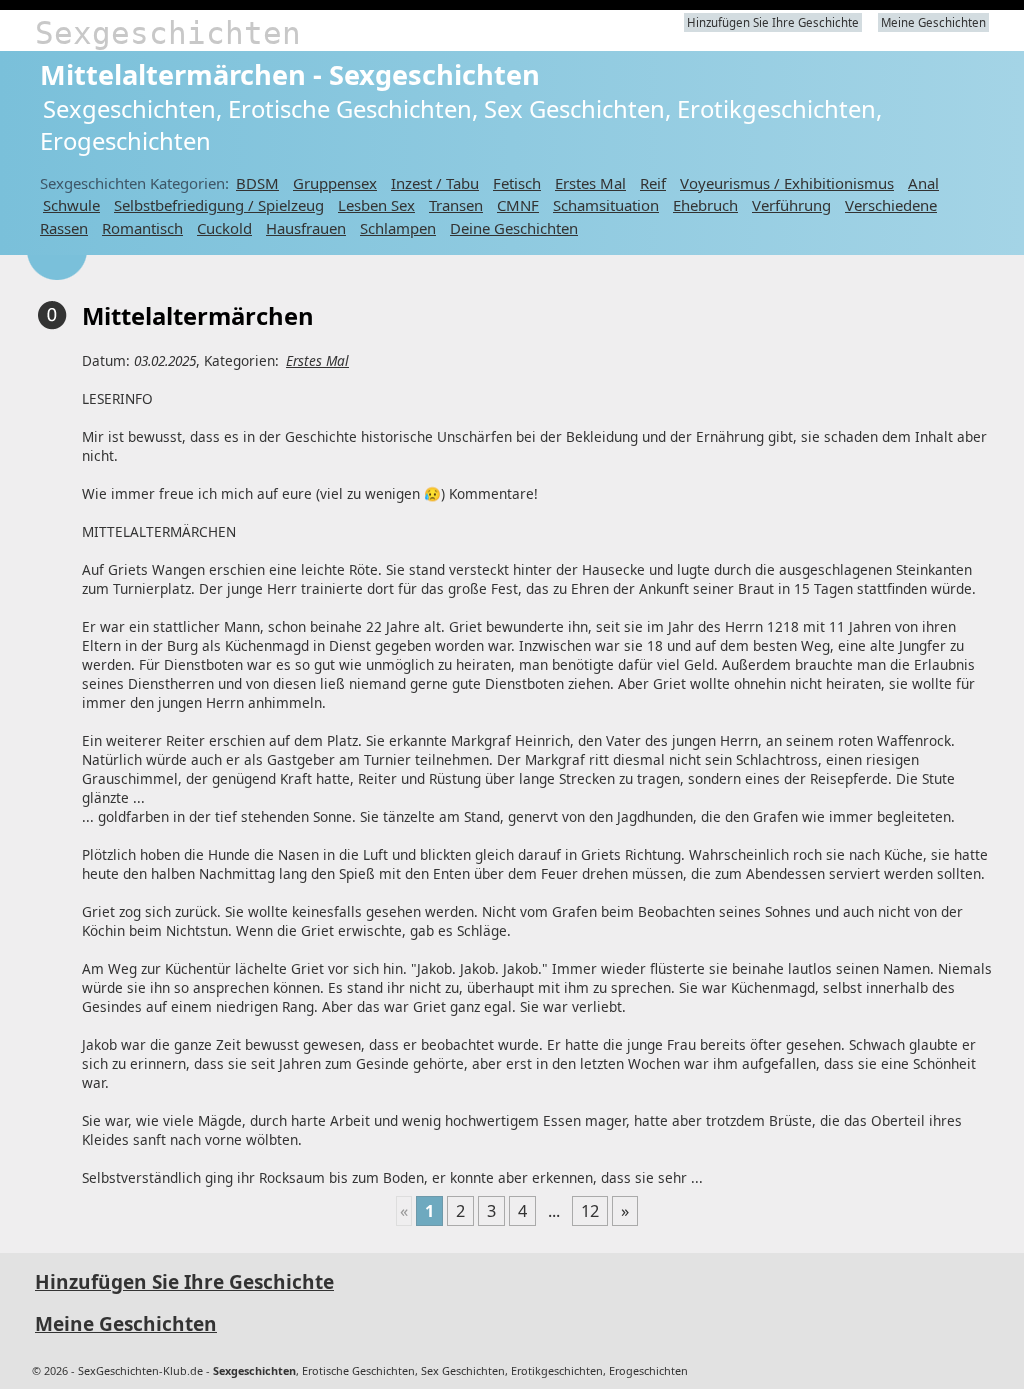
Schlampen (398, 228)
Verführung (791, 205)
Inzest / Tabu (435, 183)
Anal (923, 183)
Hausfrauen (306, 228)
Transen (456, 205)
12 (590, 1211)
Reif (653, 183)
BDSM (257, 183)
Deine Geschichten (514, 228)
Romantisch (142, 228)
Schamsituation (606, 205)
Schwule (71, 205)
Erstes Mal (590, 183)
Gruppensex (335, 183)
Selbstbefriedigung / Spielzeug (219, 205)
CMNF (518, 205)
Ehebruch (705, 205)
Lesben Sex (376, 205)
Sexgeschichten (168, 33)
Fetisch (517, 183)
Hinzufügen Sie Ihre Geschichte (773, 22)
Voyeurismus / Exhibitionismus (787, 183)
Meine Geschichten (933, 22)
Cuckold (224, 228)
